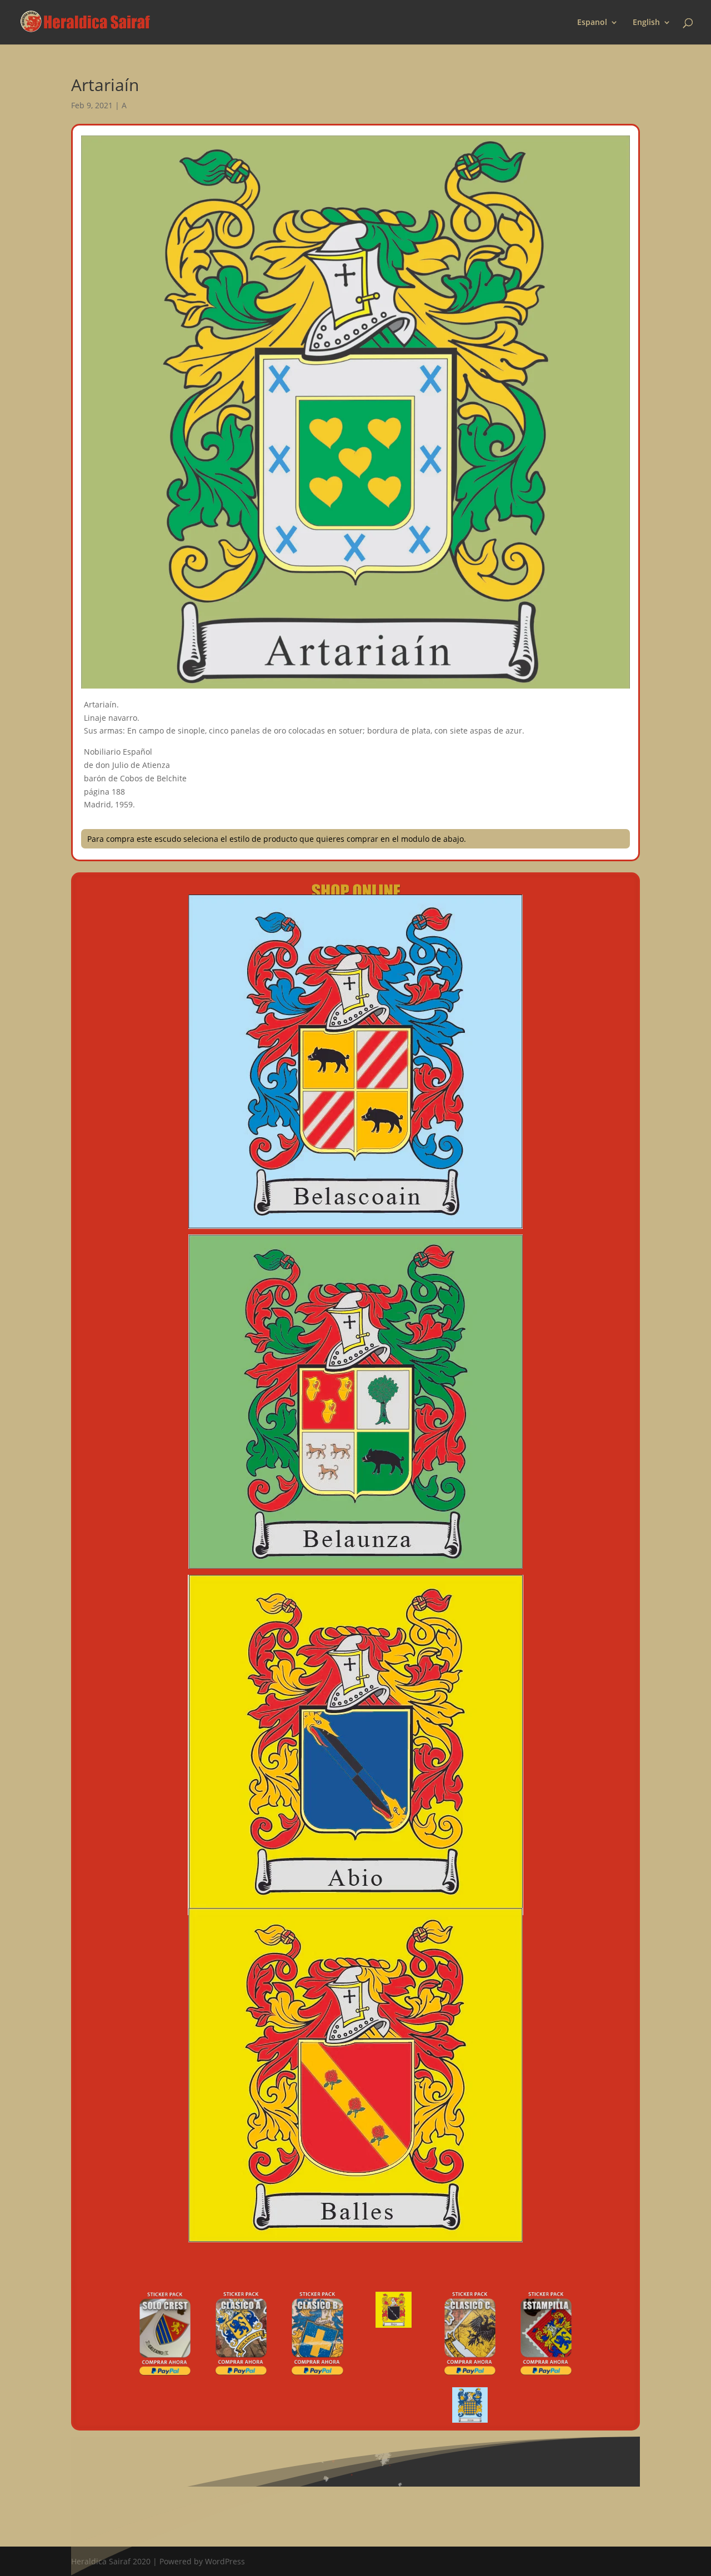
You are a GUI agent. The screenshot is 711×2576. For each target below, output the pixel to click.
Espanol (592, 23)
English (646, 23)
